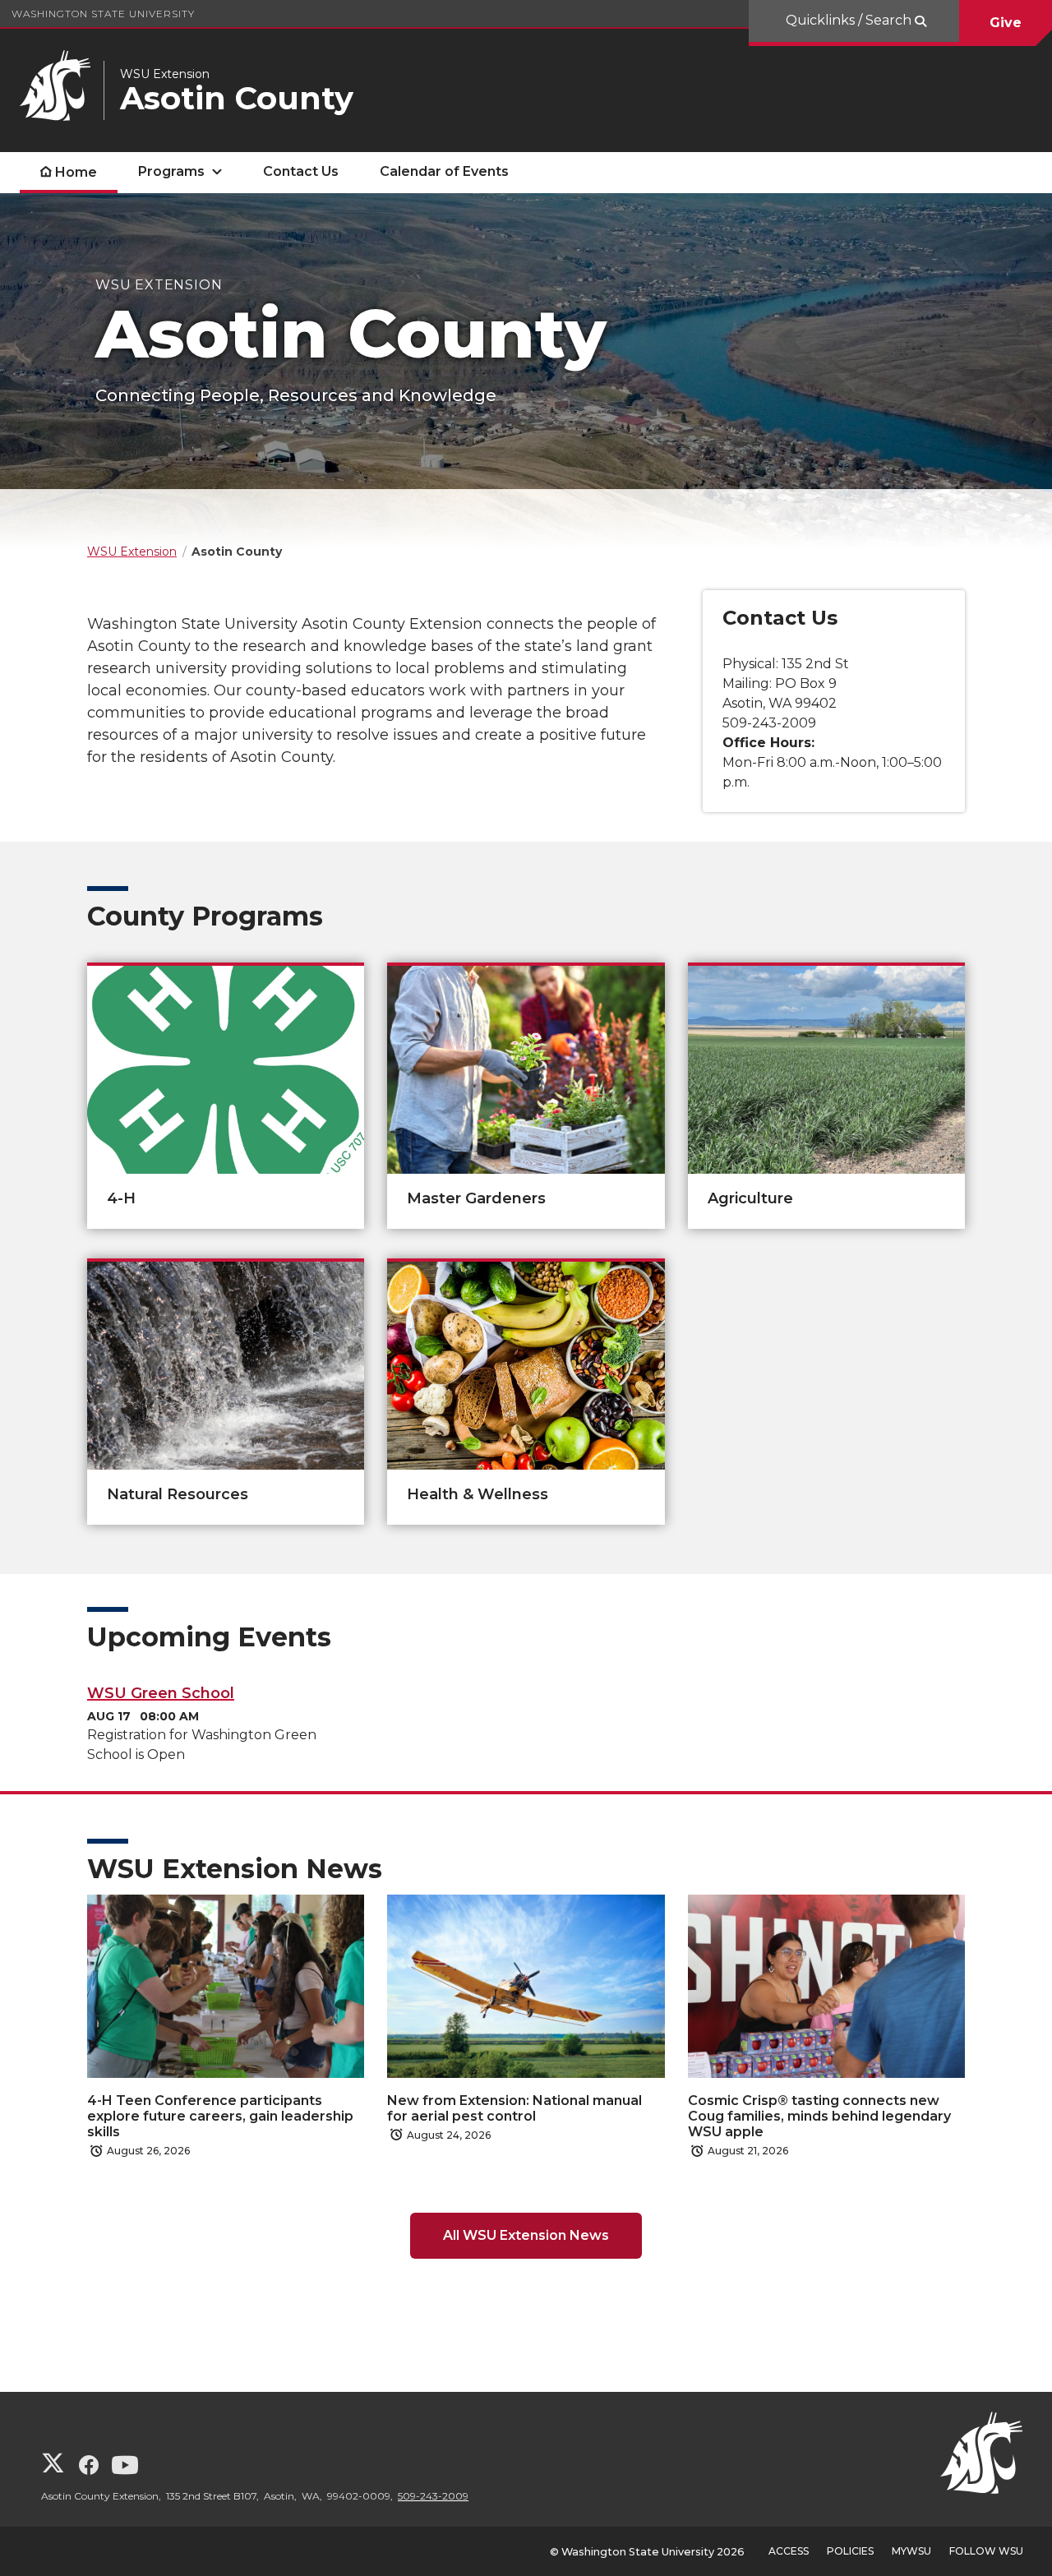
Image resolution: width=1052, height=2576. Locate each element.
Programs (171, 171)
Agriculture (750, 1198)
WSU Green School (161, 1693)
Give (1006, 23)
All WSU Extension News (526, 2235)
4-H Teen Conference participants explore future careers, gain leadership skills (220, 2116)
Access (789, 2551)
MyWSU (911, 2551)
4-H (121, 1198)
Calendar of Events (444, 171)
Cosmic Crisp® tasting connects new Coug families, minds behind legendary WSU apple (819, 2116)
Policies (850, 2551)
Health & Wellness (478, 1494)
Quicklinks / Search (850, 20)
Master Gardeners (476, 1198)
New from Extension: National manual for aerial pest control (514, 2108)
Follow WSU (986, 2551)
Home (76, 172)
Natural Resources (178, 1494)
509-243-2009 (433, 2496)
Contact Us (301, 171)
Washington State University (103, 14)
